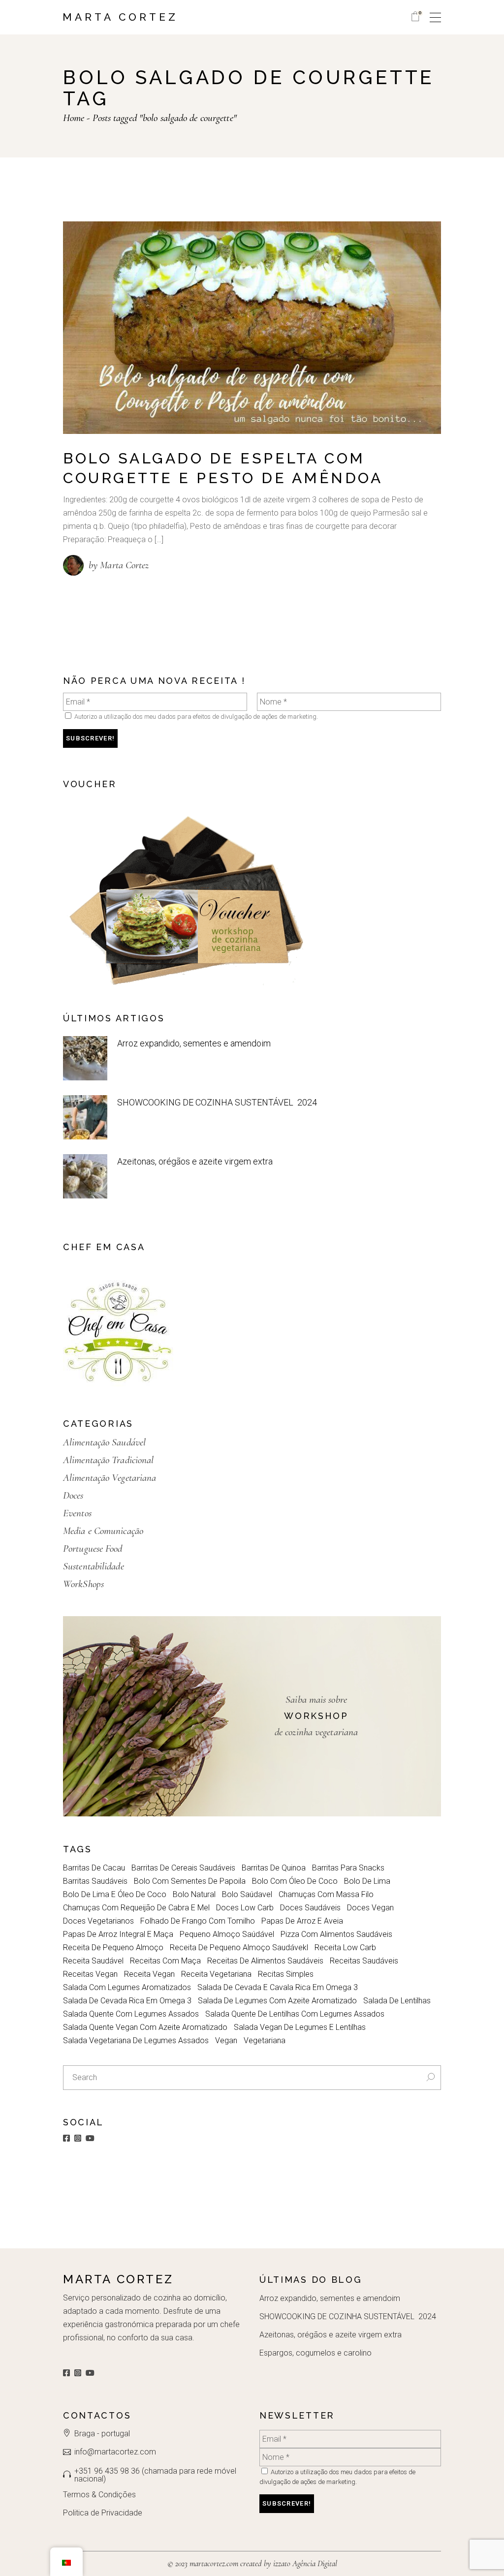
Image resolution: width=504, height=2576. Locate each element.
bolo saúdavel (247, 1894)
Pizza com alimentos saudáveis (336, 1934)
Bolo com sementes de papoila (190, 1881)
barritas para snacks (348, 1868)
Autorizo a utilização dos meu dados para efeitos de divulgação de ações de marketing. (195, 717)
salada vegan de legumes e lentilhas (300, 2027)
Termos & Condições (99, 2495)
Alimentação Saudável (104, 1442)
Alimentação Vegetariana (110, 1478)
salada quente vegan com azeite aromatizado (145, 2027)
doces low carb (245, 1908)
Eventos (77, 1513)
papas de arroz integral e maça (118, 1934)
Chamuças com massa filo (326, 1894)
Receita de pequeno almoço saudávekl (239, 1947)
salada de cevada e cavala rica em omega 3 (278, 1987)
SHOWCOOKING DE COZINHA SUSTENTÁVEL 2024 (217, 1102)
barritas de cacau (94, 1868)
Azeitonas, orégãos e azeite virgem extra (195, 1161)
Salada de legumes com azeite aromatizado (277, 2001)
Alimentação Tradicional (108, 1460)
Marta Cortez (120, 17)
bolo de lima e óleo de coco (115, 1894)
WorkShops (83, 1584)
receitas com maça (165, 1961)
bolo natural (194, 1894)
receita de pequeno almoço (113, 1947)
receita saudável (93, 1961)
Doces (73, 1495)
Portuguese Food (93, 1549)
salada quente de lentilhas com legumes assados (295, 2014)
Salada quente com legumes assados (131, 2014)
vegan (226, 2040)
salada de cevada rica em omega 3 (127, 2001)
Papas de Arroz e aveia (302, 1921)
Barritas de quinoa (274, 1868)
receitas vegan (90, 1974)
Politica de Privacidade (103, 2513)
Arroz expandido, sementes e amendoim (194, 1043)
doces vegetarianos (98, 1921)
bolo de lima (367, 1881)
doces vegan (370, 1908)
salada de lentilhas (397, 2001)
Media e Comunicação (103, 1531)
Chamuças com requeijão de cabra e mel (136, 1908)
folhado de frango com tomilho (198, 1921)
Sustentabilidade (94, 1566)
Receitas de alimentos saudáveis (265, 1961)
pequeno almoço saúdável (227, 1934)
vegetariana (265, 2040)
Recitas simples (286, 1974)
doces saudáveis (310, 1908)
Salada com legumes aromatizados (127, 1987)
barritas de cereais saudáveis (183, 1868)
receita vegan (149, 1974)
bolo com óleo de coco (295, 1881)
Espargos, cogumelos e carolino (315, 2353)
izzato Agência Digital (304, 2563)
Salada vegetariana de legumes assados (136, 2040)
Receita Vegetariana (216, 1974)
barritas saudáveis (95, 1881)
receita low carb (345, 1947)
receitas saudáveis (364, 1961)
